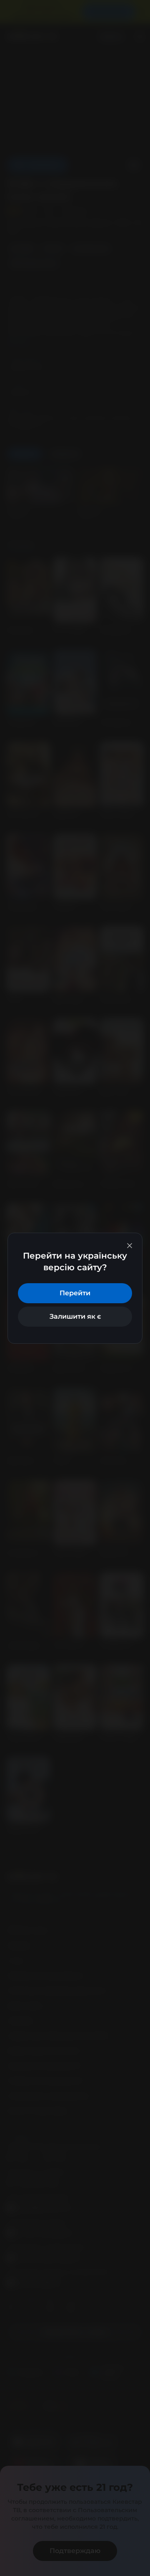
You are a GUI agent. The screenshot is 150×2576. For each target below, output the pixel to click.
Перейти (75, 1293)
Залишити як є (75, 1316)
